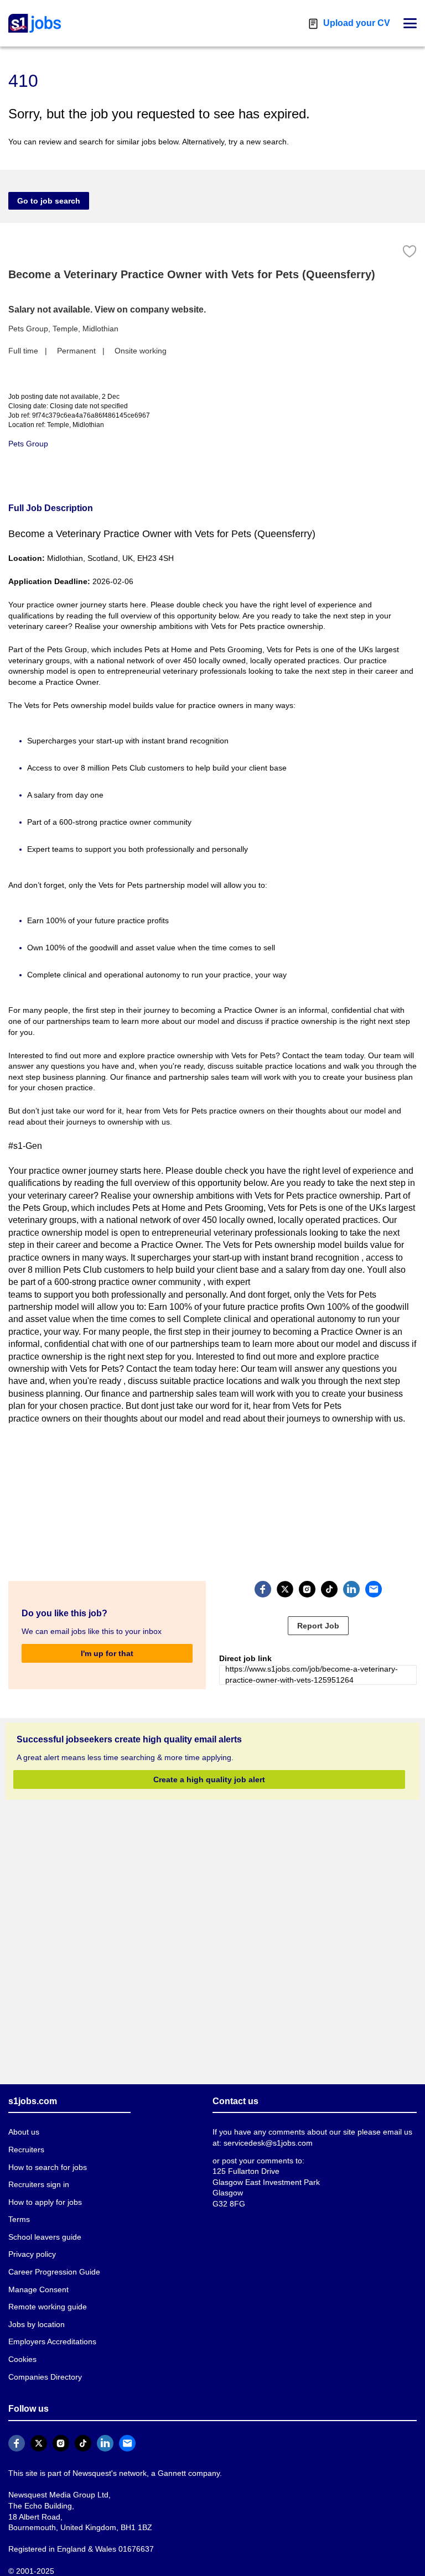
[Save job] (410, 251)
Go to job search (49, 201)
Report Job (318, 1626)
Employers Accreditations (52, 2341)
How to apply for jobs (45, 2202)
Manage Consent (38, 2289)
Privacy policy (32, 2254)
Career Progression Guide (54, 2272)
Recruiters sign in (39, 2184)
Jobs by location (37, 2324)
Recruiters (26, 2150)
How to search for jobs (48, 2167)
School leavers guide (45, 2237)
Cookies (22, 2359)
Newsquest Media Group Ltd (58, 2495)
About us (24, 2132)
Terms (19, 2219)
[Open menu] (410, 23)
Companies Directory (45, 2377)
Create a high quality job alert (209, 1779)
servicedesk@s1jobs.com (268, 2143)
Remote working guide (48, 2307)
